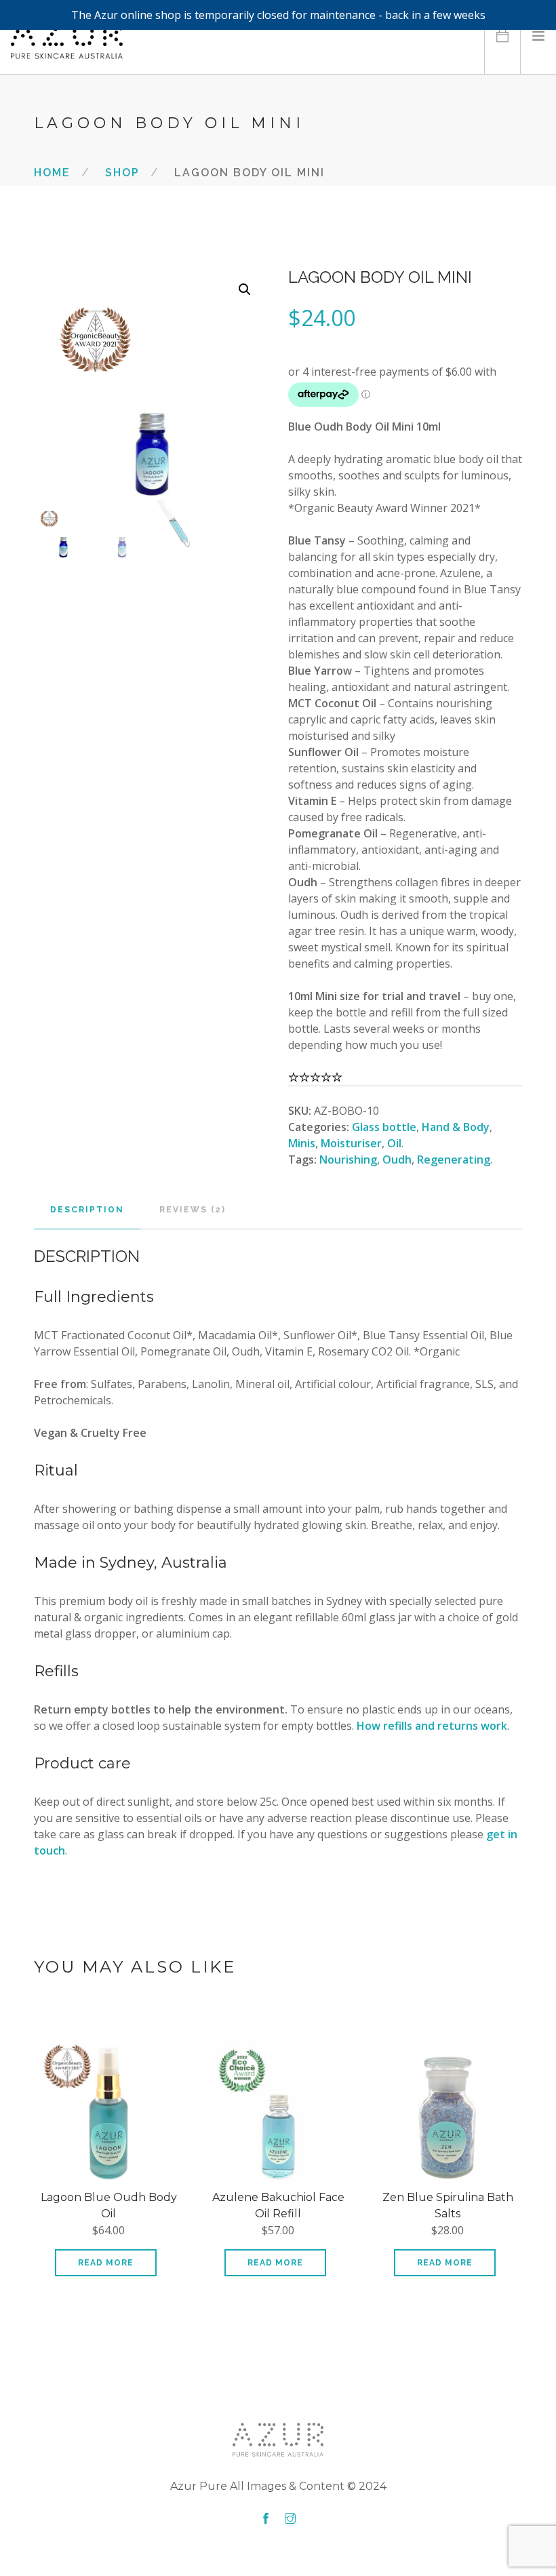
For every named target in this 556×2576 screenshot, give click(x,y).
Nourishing (348, 1160)
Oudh (397, 1160)
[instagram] (290, 2519)
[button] (245, 290)
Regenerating (454, 1160)
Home (52, 172)
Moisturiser (351, 1143)
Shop (122, 172)
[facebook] (266, 2519)
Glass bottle (384, 1127)
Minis (302, 1143)
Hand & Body (456, 1127)
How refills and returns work (432, 1726)
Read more (106, 2263)
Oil (394, 1143)
